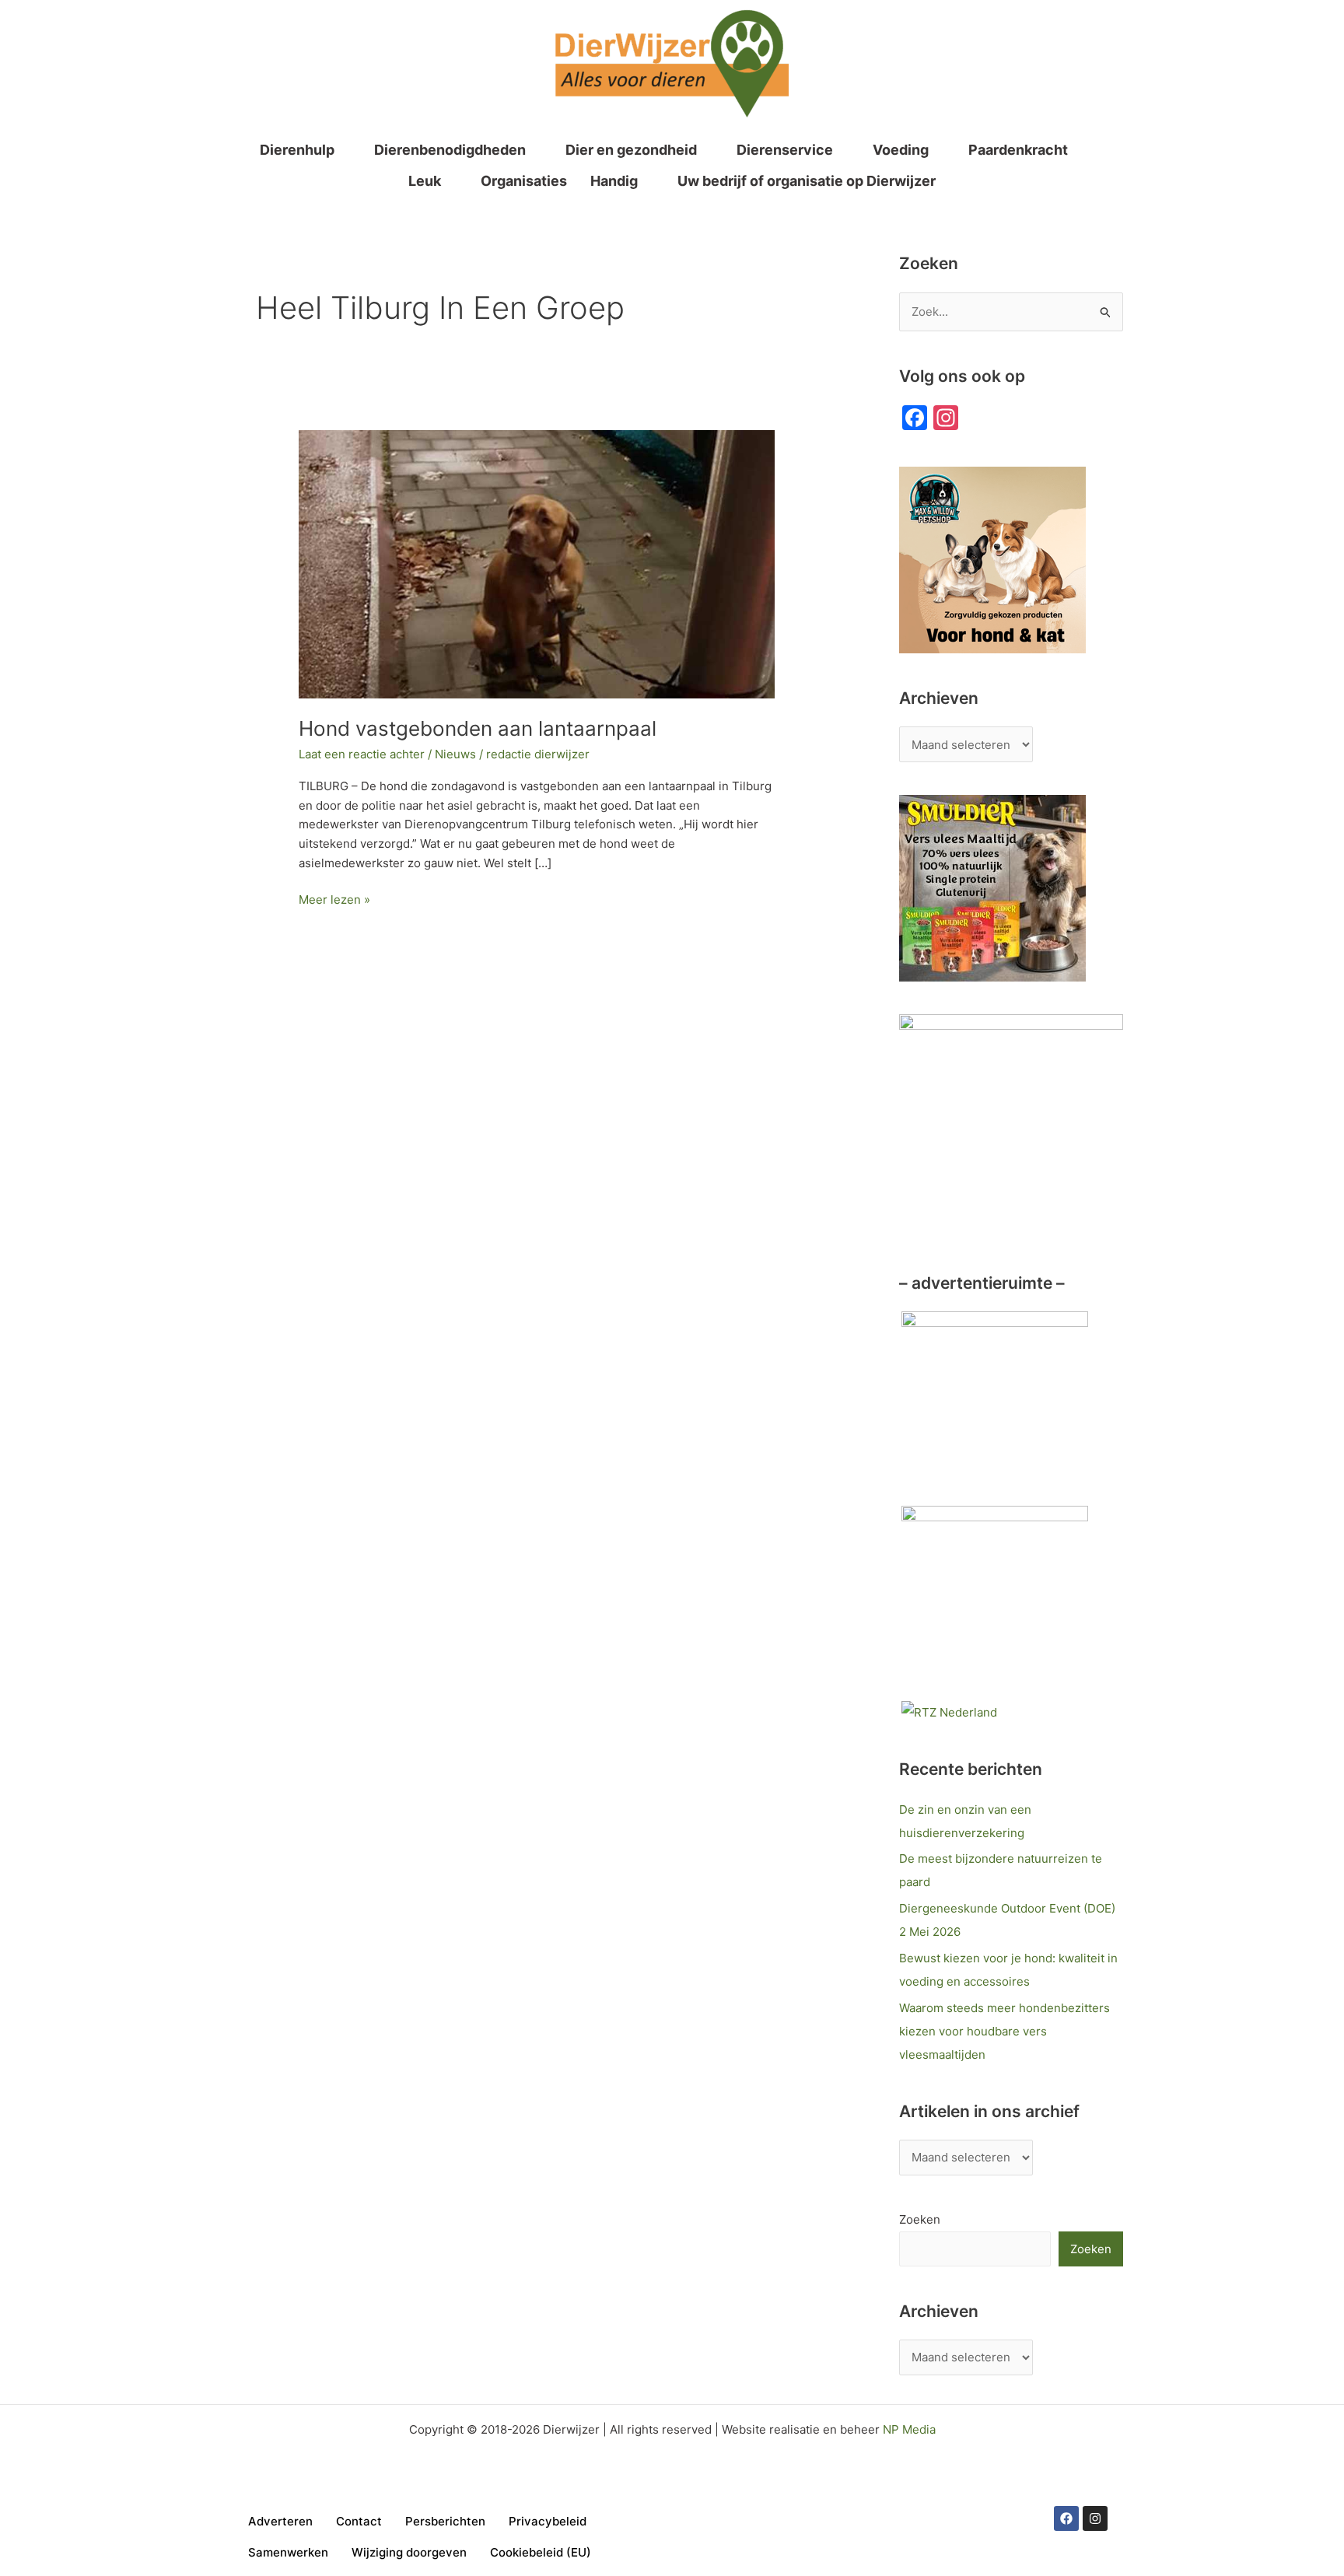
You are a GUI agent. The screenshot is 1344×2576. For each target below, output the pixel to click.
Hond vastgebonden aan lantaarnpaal (478, 728)
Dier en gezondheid (631, 150)
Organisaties (524, 181)
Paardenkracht (1018, 150)
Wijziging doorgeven (409, 2552)
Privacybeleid (548, 2521)
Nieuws (455, 754)
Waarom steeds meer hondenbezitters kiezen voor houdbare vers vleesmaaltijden (1004, 2031)
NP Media (909, 2429)
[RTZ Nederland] (949, 1711)
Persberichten (445, 2521)
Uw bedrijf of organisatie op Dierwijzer (807, 181)
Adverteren (280, 2521)
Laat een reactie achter (362, 754)
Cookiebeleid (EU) (541, 2552)
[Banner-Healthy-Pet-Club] (995, 1403)
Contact (359, 2521)
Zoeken (920, 2219)
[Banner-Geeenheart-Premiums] (995, 1598)
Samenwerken (288, 2552)
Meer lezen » (334, 899)
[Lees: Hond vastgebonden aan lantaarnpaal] (537, 563)
